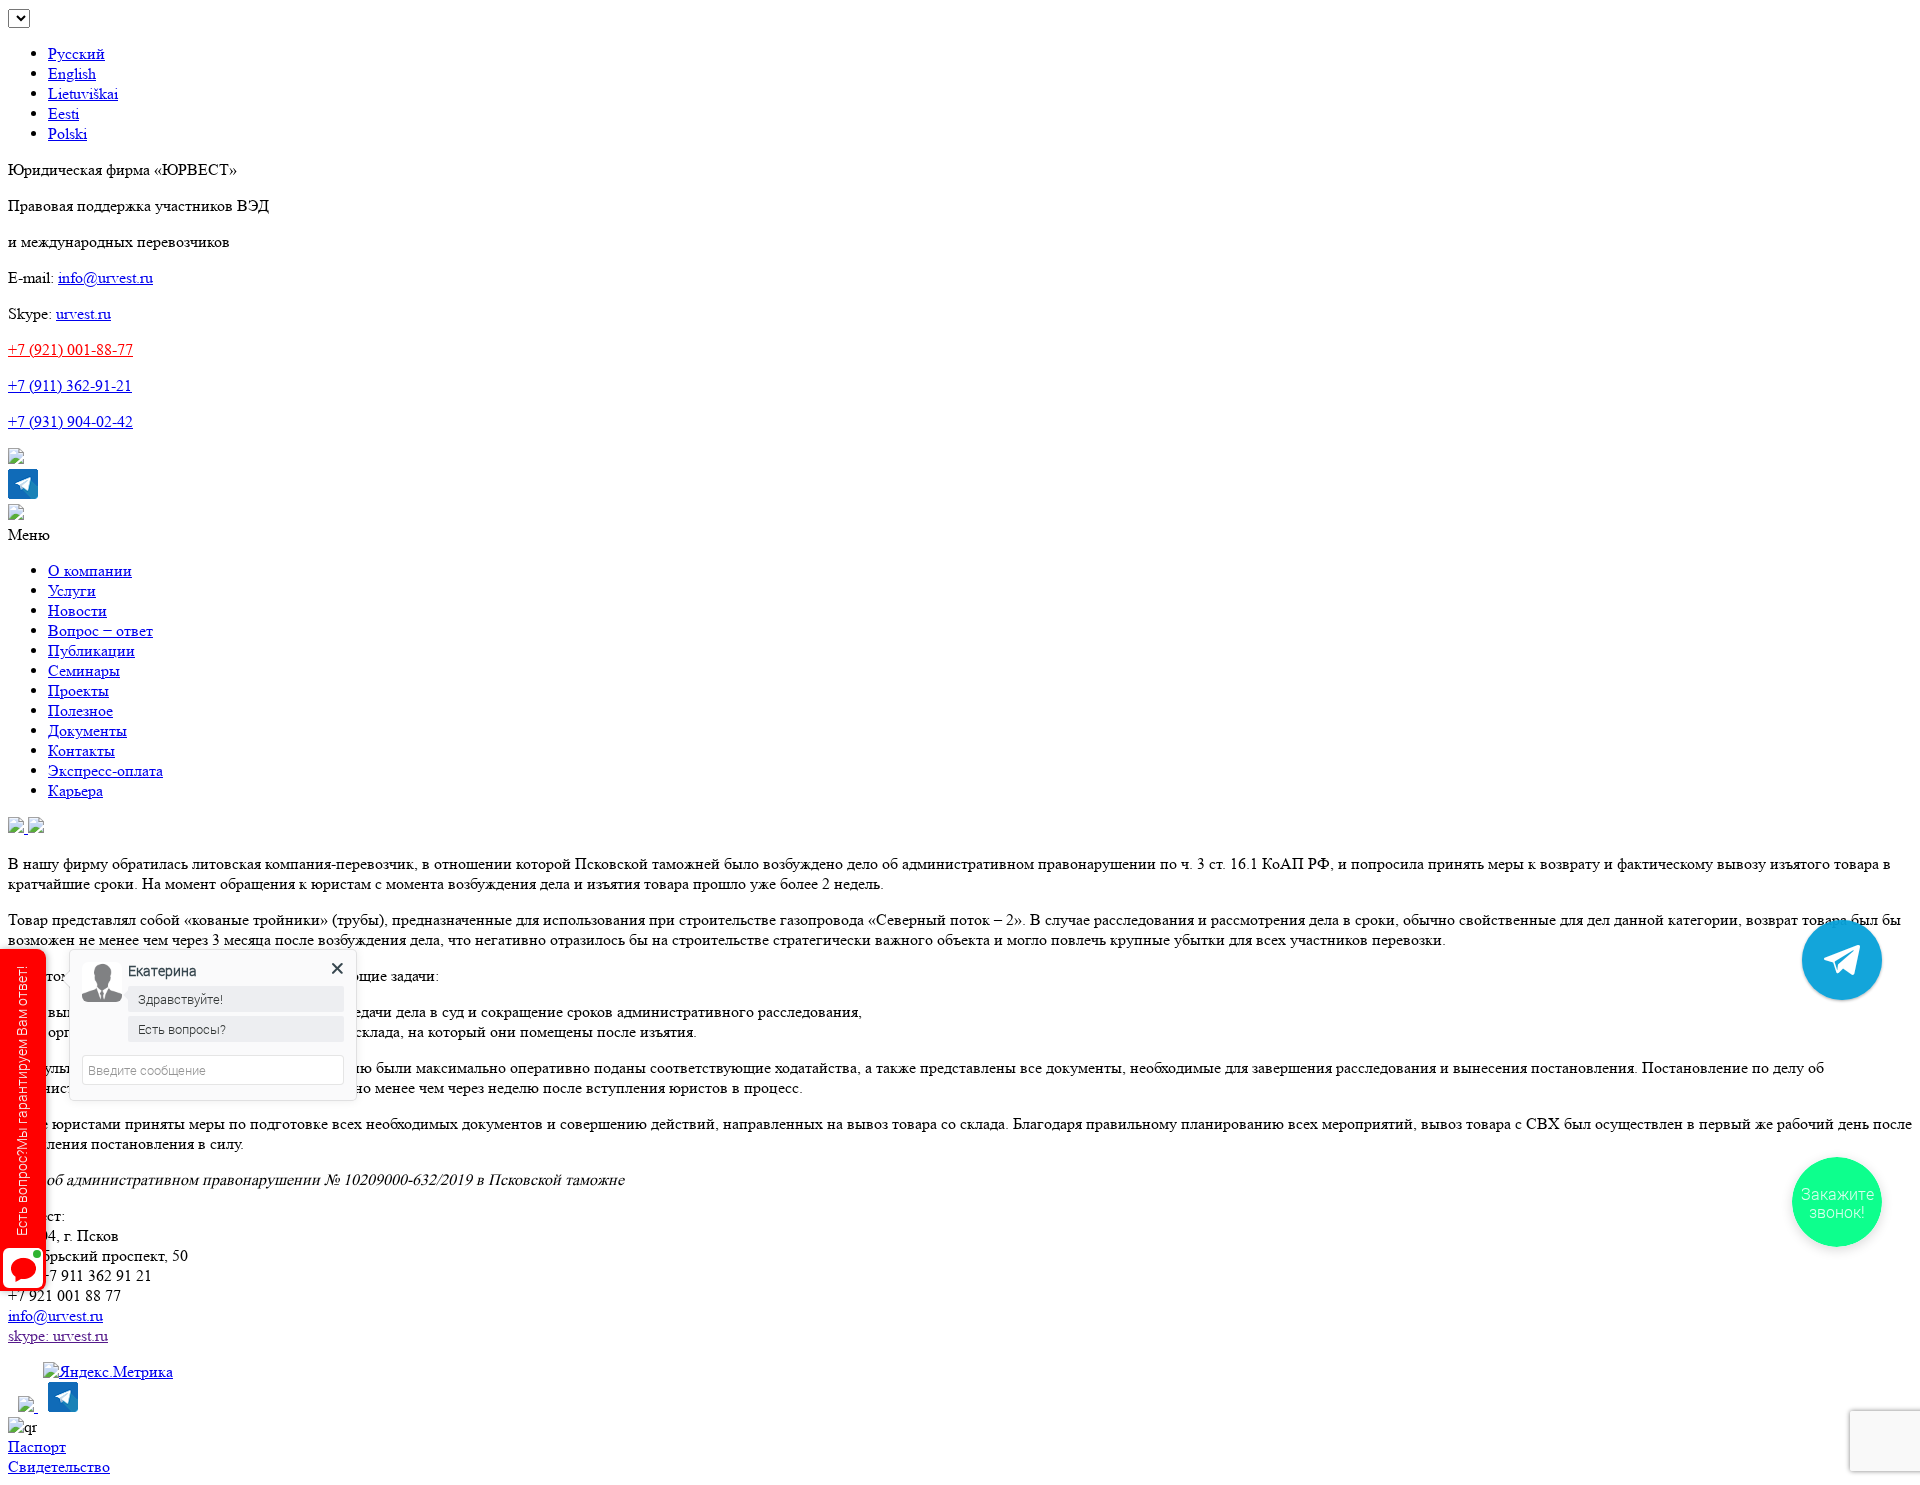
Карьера (75, 790)
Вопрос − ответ (100, 630)
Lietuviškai (83, 93)
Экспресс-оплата (105, 770)
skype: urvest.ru (58, 1335)
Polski (67, 133)
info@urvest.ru (105, 277)
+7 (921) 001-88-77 (70, 349)
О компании (90, 570)
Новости (77, 610)
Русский (76, 53)
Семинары (84, 670)
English (72, 73)
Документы (87, 730)
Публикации (91, 650)
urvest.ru (83, 313)
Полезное (80, 710)
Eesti (63, 113)
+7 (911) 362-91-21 (70, 385)
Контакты (81, 750)
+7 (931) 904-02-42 (70, 421)
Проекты (78, 690)
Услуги (72, 590)
